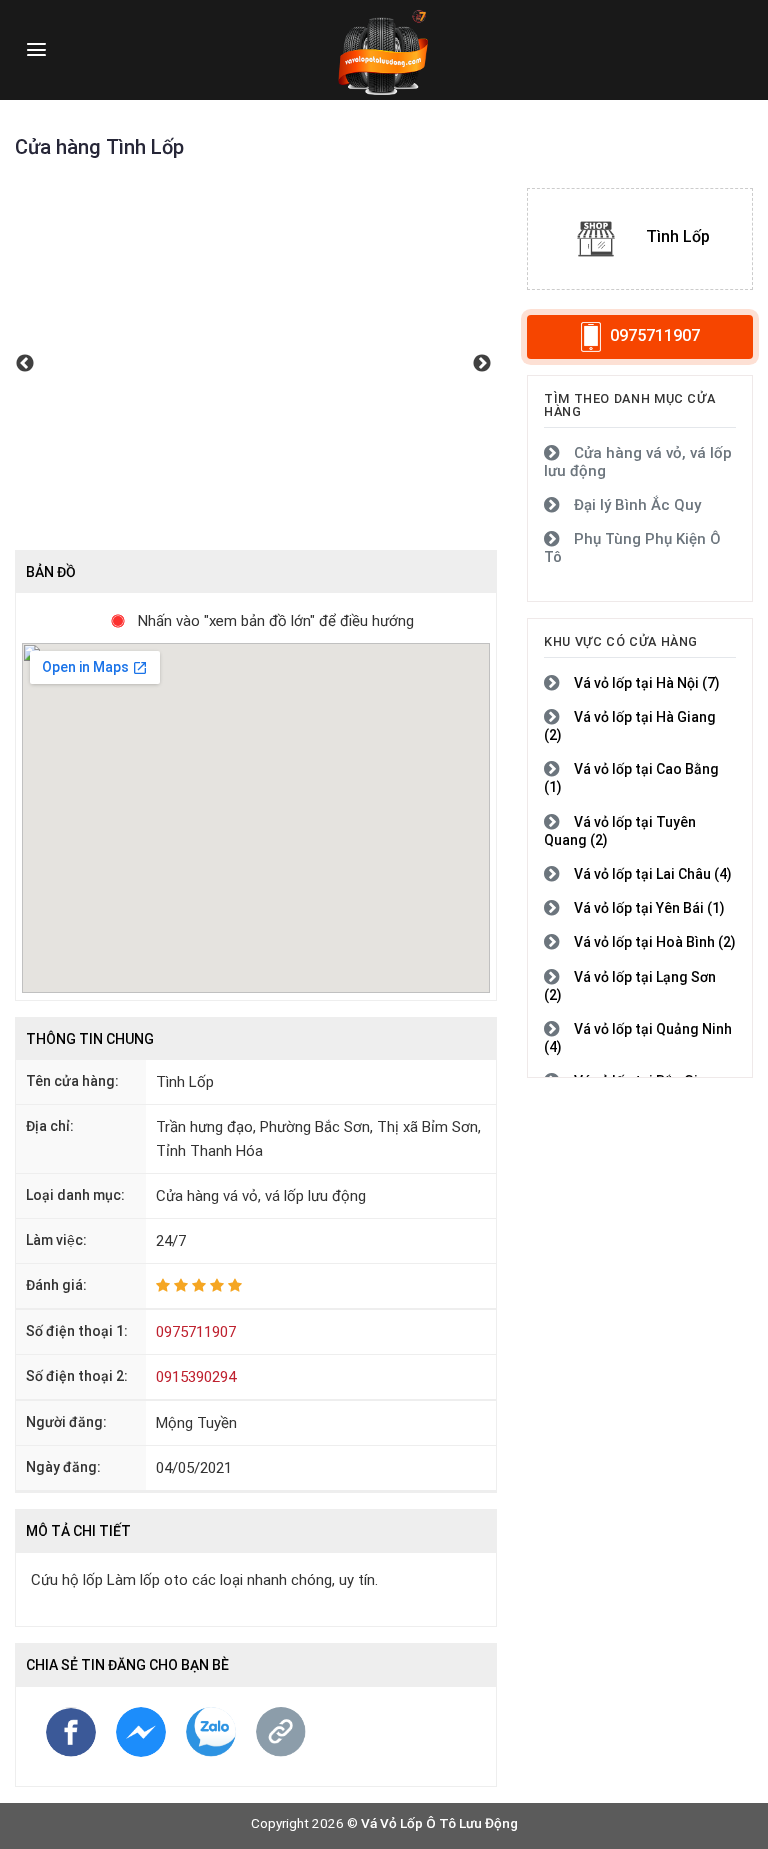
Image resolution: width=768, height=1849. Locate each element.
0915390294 (196, 1377)
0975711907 (196, 1332)
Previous (25, 369)
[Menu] (36, 49)
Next (482, 369)
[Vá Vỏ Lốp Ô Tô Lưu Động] (384, 50)
